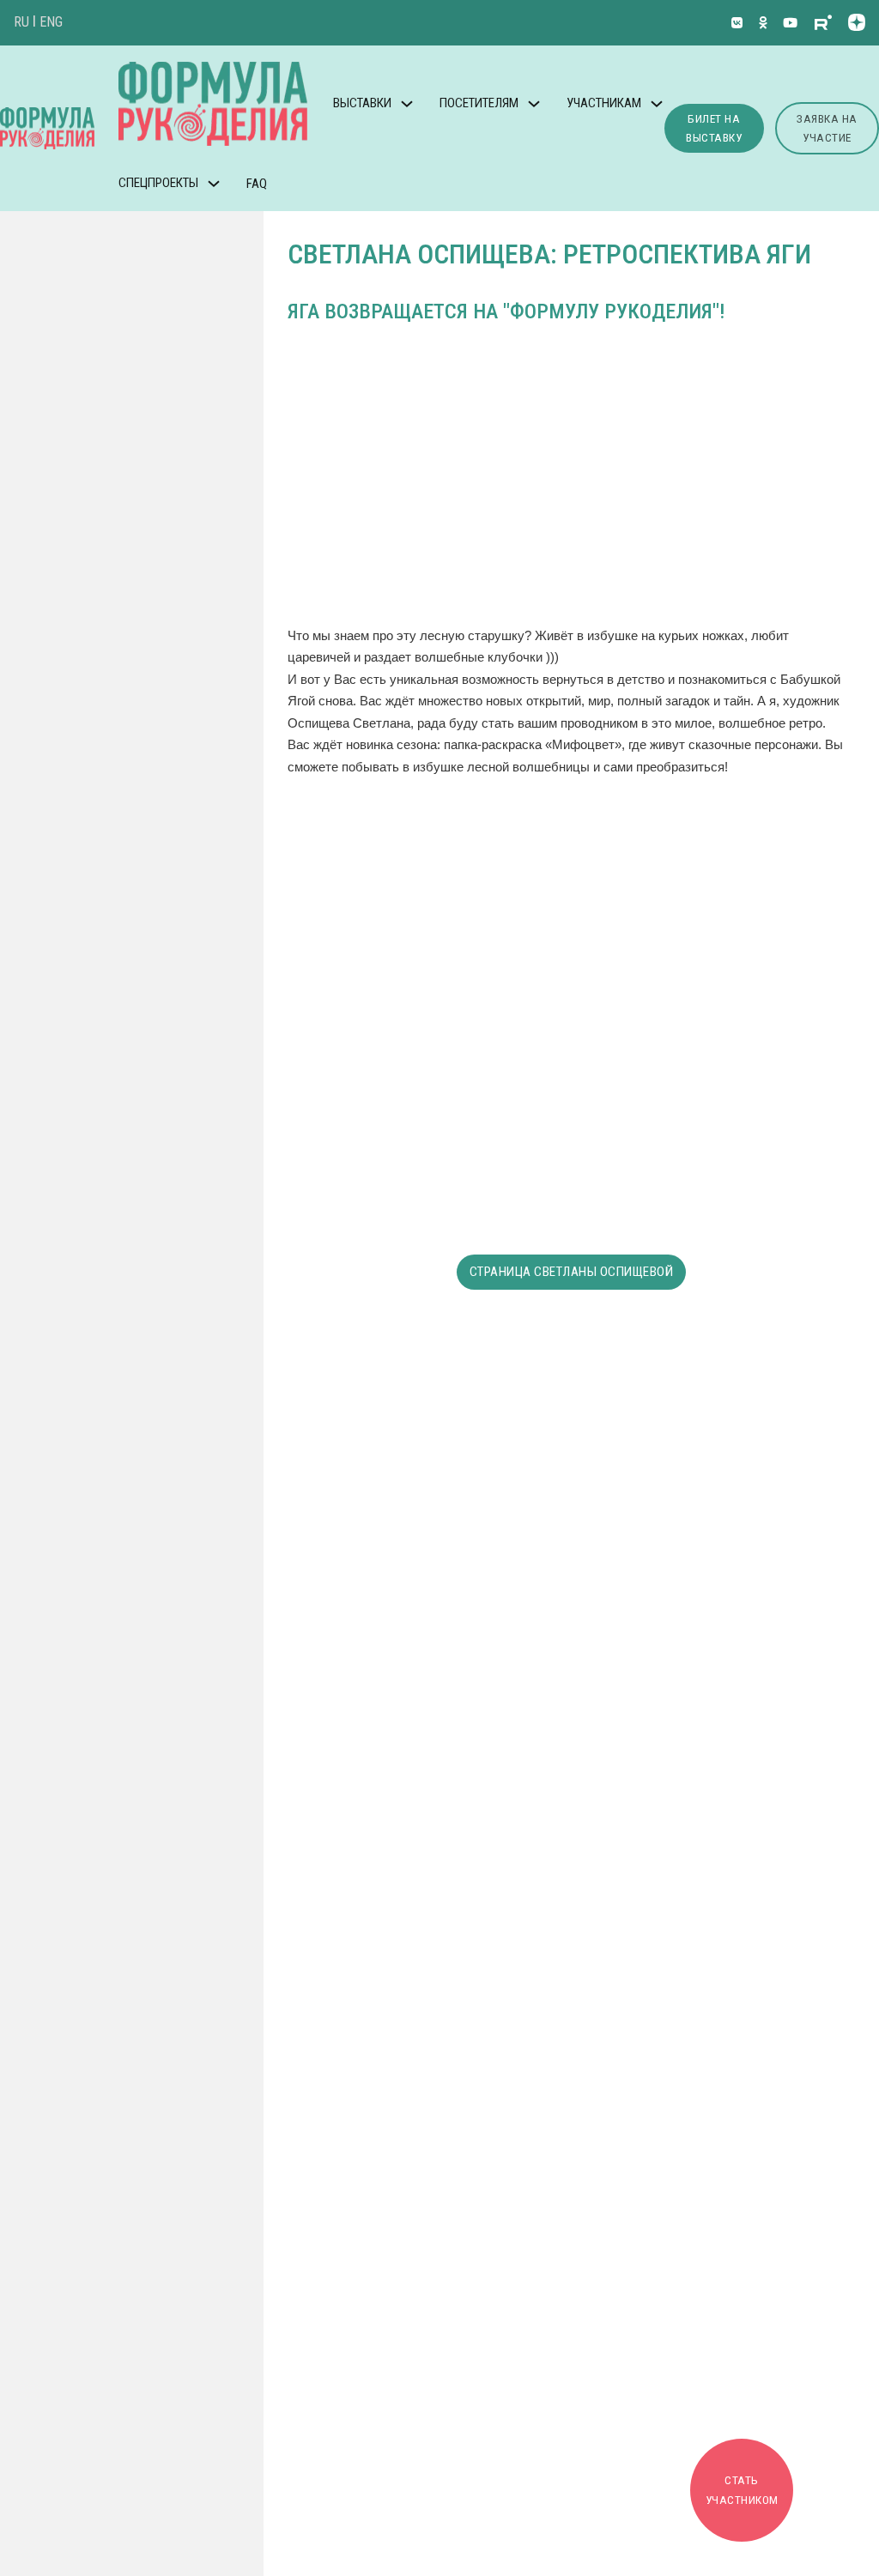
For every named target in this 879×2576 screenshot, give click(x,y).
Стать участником (742, 2490)
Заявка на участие (827, 128)
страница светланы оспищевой (572, 1272)
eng (51, 22)
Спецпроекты (158, 183)
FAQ (257, 184)
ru (21, 22)
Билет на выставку (714, 128)
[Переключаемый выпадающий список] (407, 104)
